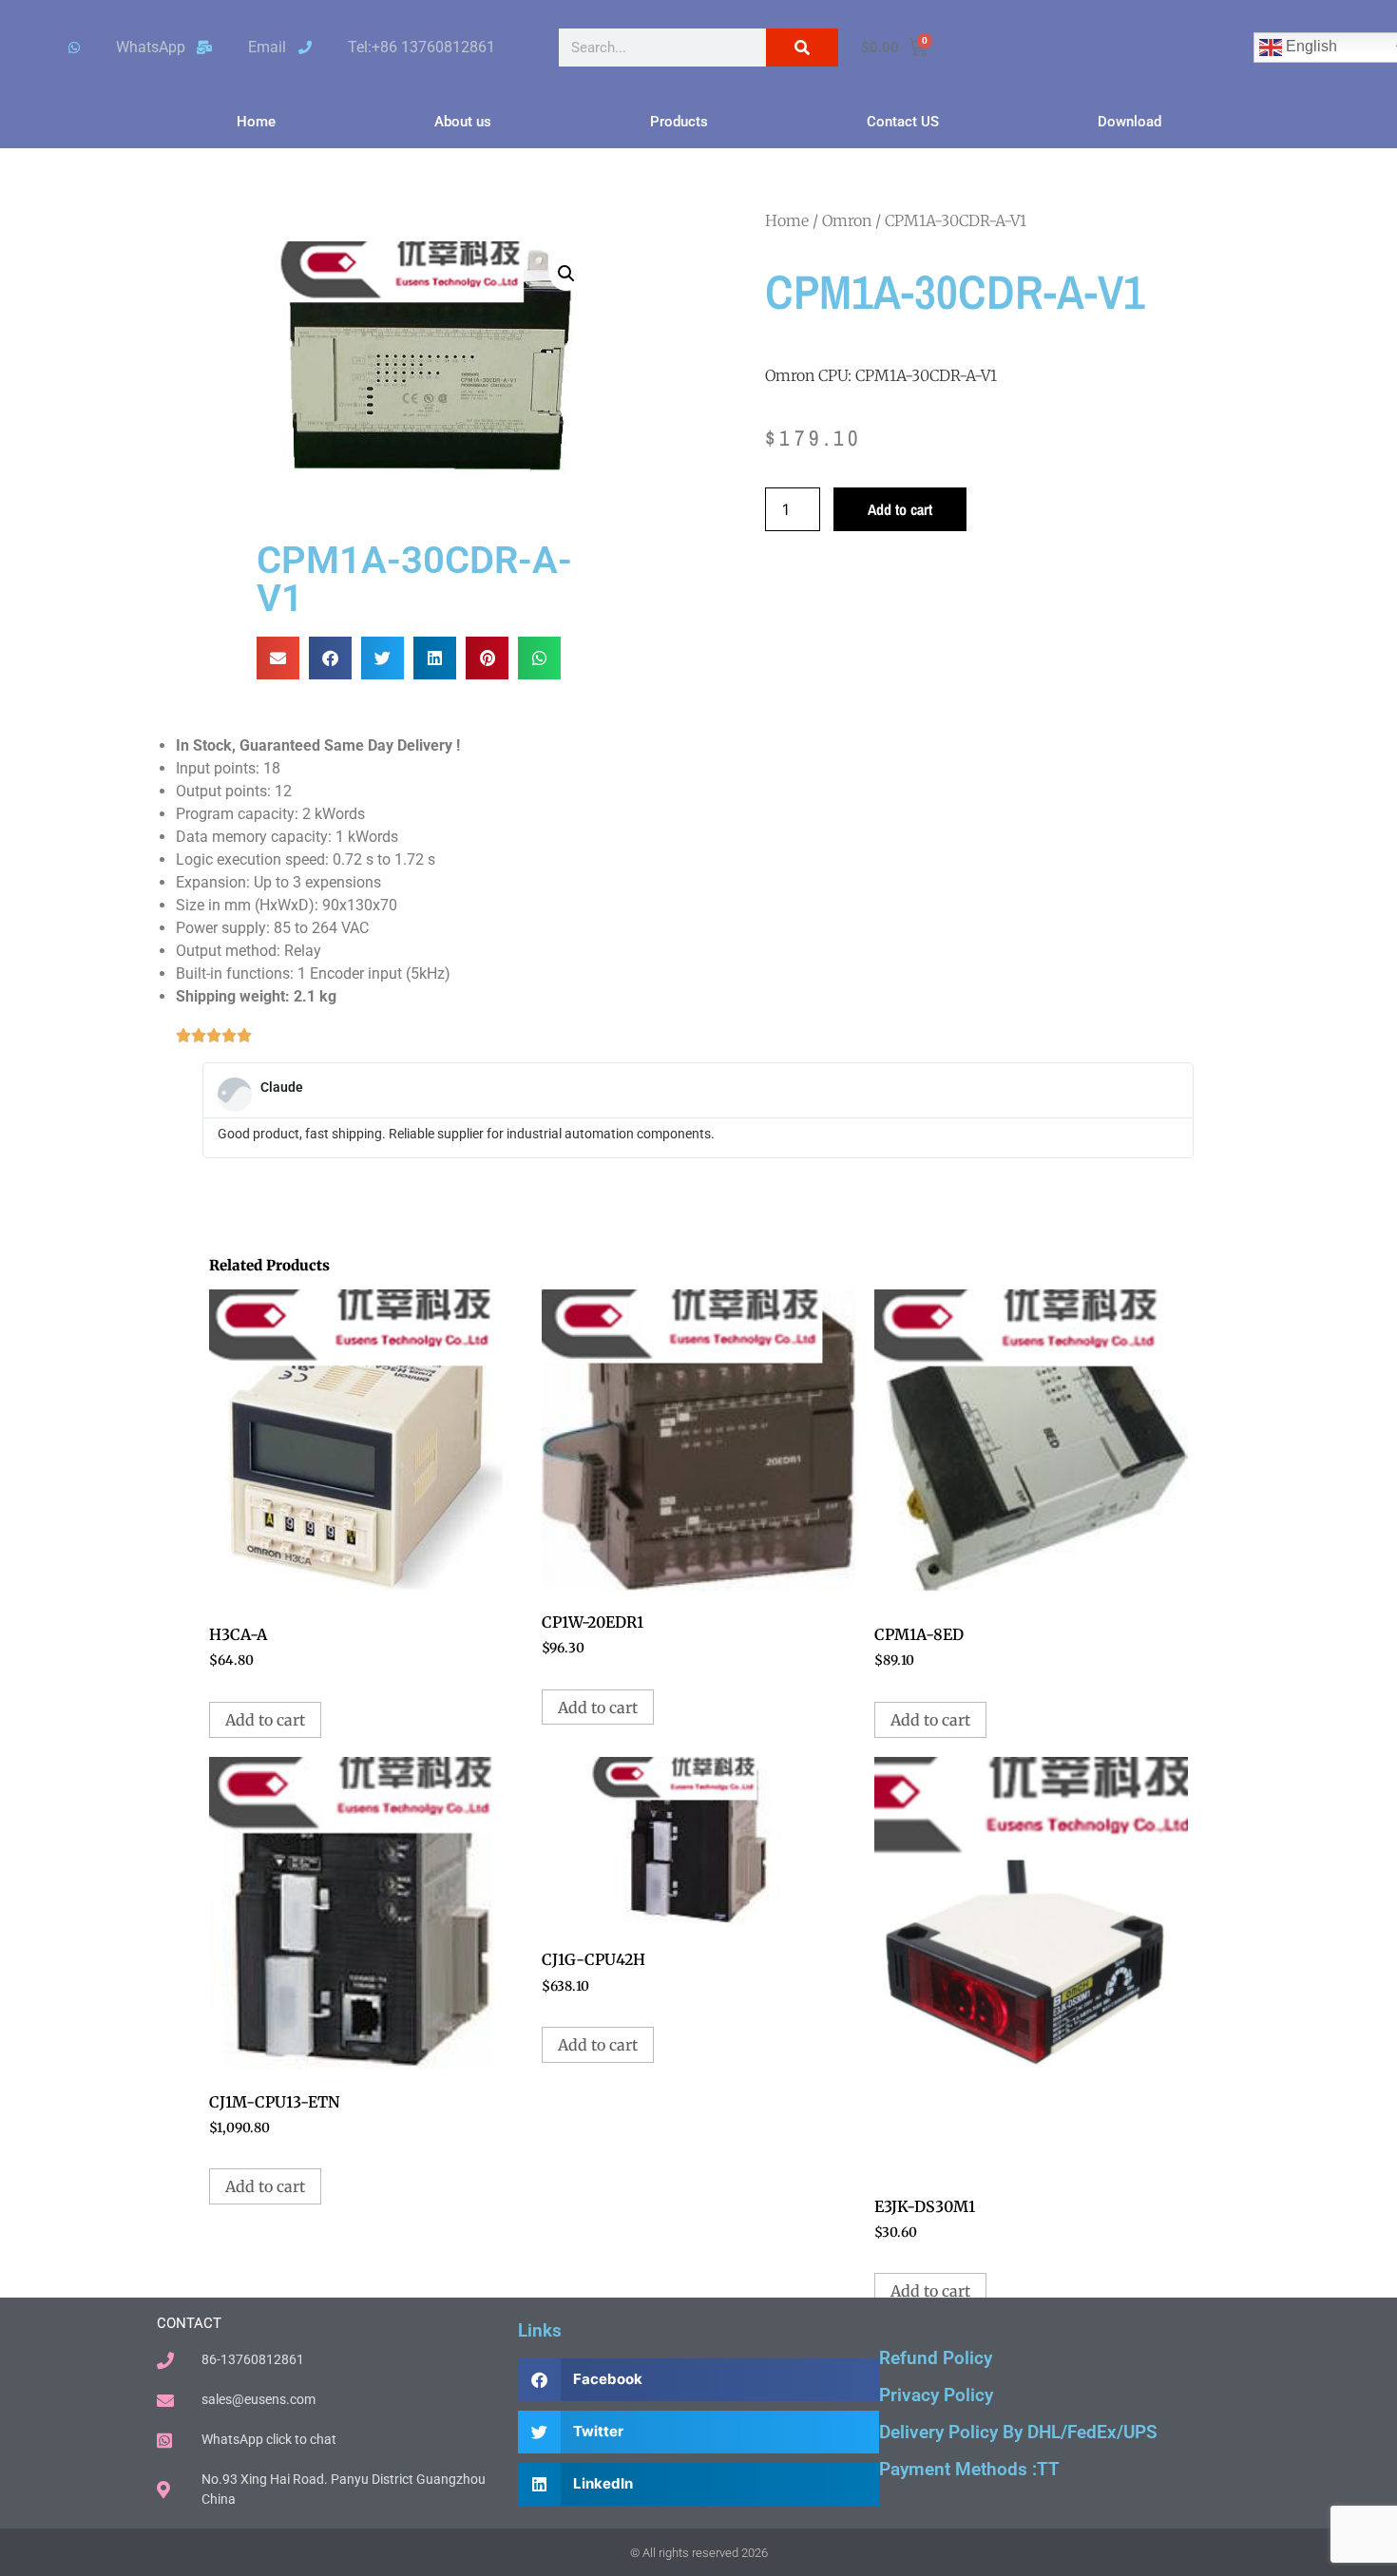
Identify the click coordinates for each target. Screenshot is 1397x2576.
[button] (566, 274)
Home (256, 122)
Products (679, 122)
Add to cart (900, 509)
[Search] (802, 48)
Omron (847, 220)
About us (463, 122)
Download (1129, 122)
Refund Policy (936, 2358)
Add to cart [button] (265, 1720)
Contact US (903, 122)
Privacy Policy (936, 2395)
